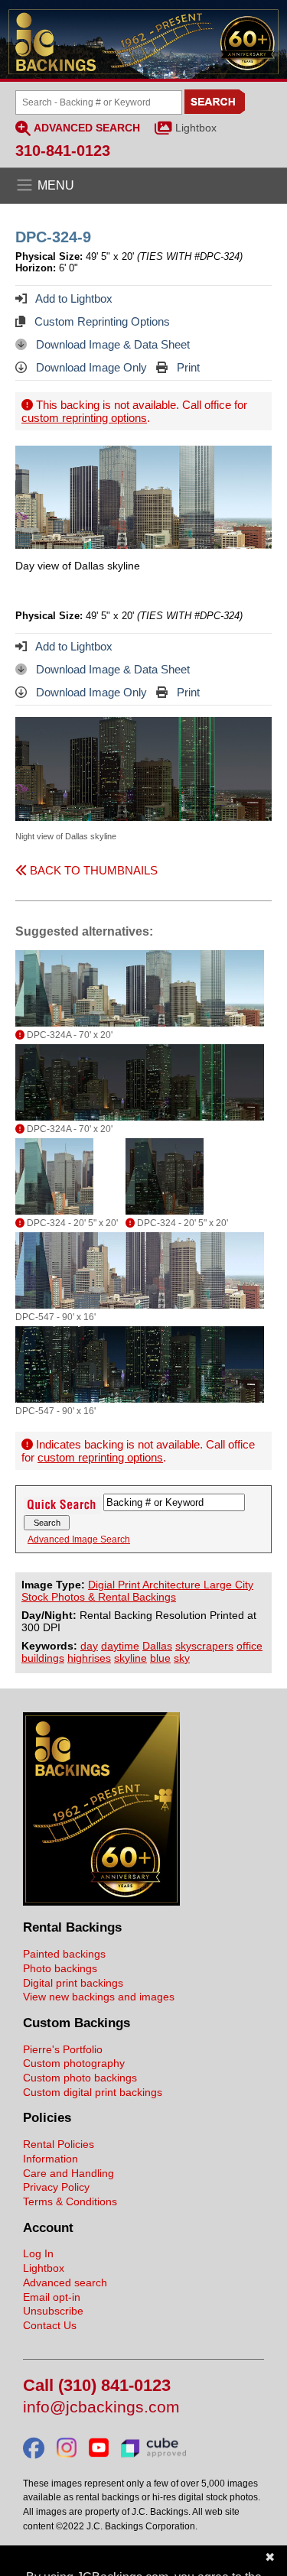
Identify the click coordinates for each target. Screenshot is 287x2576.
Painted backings (64, 1954)
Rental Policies (59, 2144)
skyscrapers (204, 1646)
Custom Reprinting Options (101, 321)
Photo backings (60, 1968)
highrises (89, 1658)
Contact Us (50, 2325)
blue (160, 1658)
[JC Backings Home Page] (101, 1902)
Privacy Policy (56, 2187)
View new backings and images (99, 1997)
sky (182, 1658)
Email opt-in (52, 2297)
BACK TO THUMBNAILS (92, 870)
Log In (38, 2253)
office (249, 1646)
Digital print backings (73, 1983)
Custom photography (74, 2063)
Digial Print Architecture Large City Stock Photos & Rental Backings (137, 1591)
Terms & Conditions (70, 2201)
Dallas (157, 1646)
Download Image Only (90, 367)
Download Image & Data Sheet (111, 344)
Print (187, 367)
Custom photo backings (80, 2078)
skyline (130, 1658)
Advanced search (65, 2282)
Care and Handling (68, 2173)
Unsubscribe (53, 2311)
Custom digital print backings (93, 2092)
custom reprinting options (84, 418)
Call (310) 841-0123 (97, 2386)
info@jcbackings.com (101, 2407)
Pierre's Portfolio (63, 2049)
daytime (120, 1646)
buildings (43, 1658)
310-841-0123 (63, 151)
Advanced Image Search (79, 1539)
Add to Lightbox (73, 298)
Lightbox (196, 128)
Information (51, 2159)
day (89, 1646)
